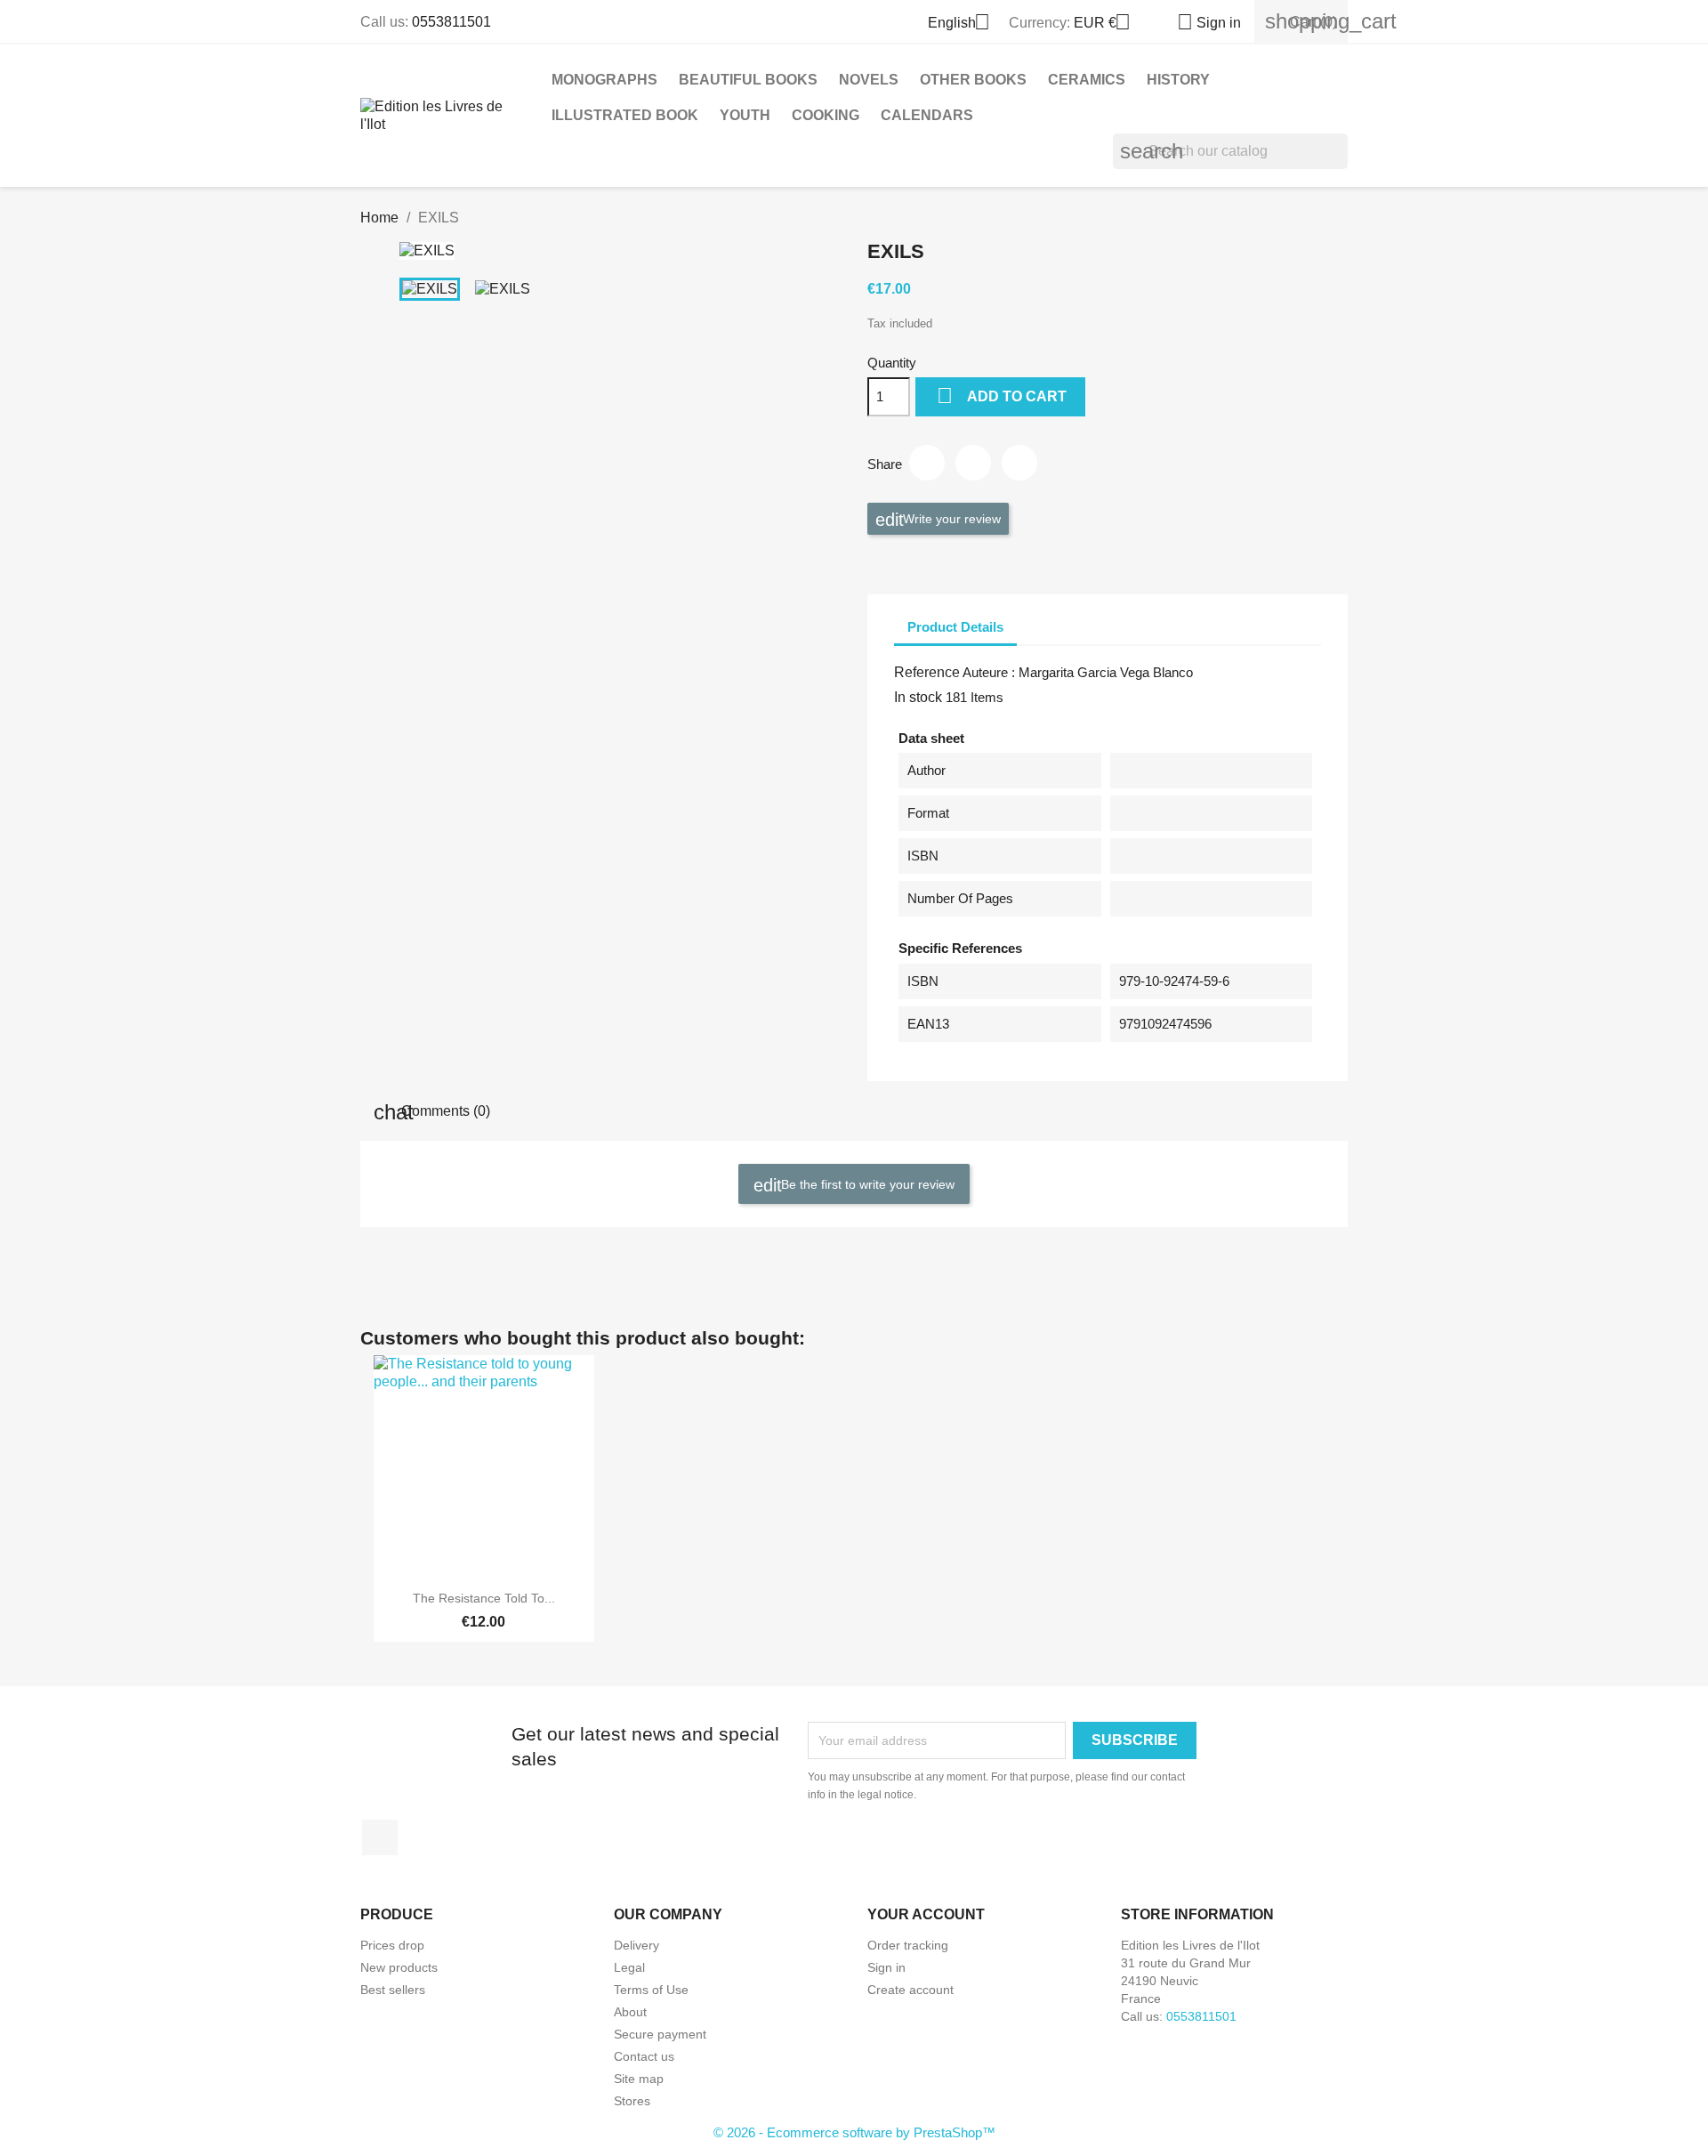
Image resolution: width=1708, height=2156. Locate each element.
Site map (639, 2079)
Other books (973, 80)
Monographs (604, 80)
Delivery (636, 1945)
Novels (869, 80)
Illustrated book (625, 115)
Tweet (973, 463)
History (1178, 80)
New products (399, 1967)
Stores (632, 2101)
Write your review (950, 518)
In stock (918, 697)
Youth (745, 115)
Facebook (380, 1837)
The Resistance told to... (484, 1598)
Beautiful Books (748, 80)
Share (927, 463)
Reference (927, 672)
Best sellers (393, 1990)
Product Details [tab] (955, 627)
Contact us (644, 2056)
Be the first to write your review (866, 1183)
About (630, 2012)
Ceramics (1087, 80)
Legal (629, 1967)
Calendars (927, 115)
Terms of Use (651, 1990)
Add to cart (1002, 396)
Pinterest (1019, 463)
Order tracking (908, 1945)
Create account (910, 1990)
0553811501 (451, 22)
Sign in (886, 1967)
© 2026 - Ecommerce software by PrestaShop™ (854, 2132)
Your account (926, 1914)
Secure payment (660, 2034)
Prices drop (392, 1945)
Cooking (826, 115)
